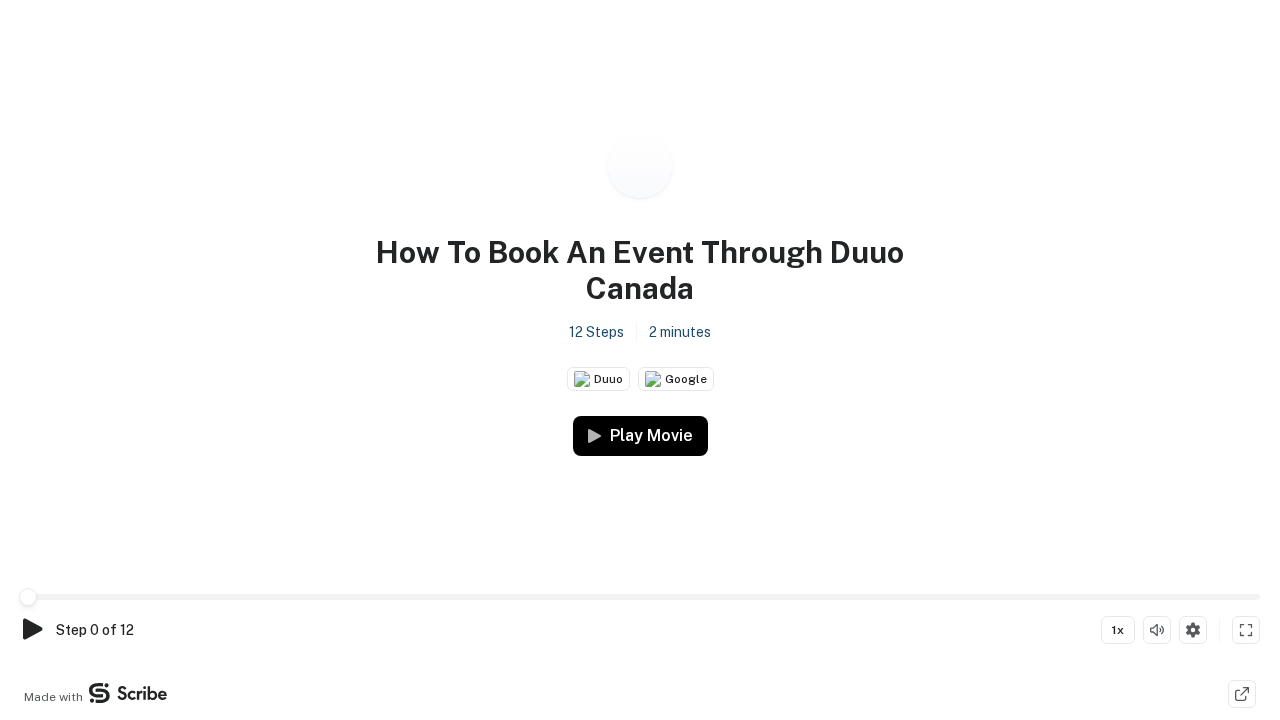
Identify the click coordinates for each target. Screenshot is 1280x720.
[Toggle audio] (1157, 630)
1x (1118, 630)
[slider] (28, 597)
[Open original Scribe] (1242, 694)
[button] (640, 289)
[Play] (32, 629)
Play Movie (651, 435)
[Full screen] (1246, 630)
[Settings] (1193, 630)
